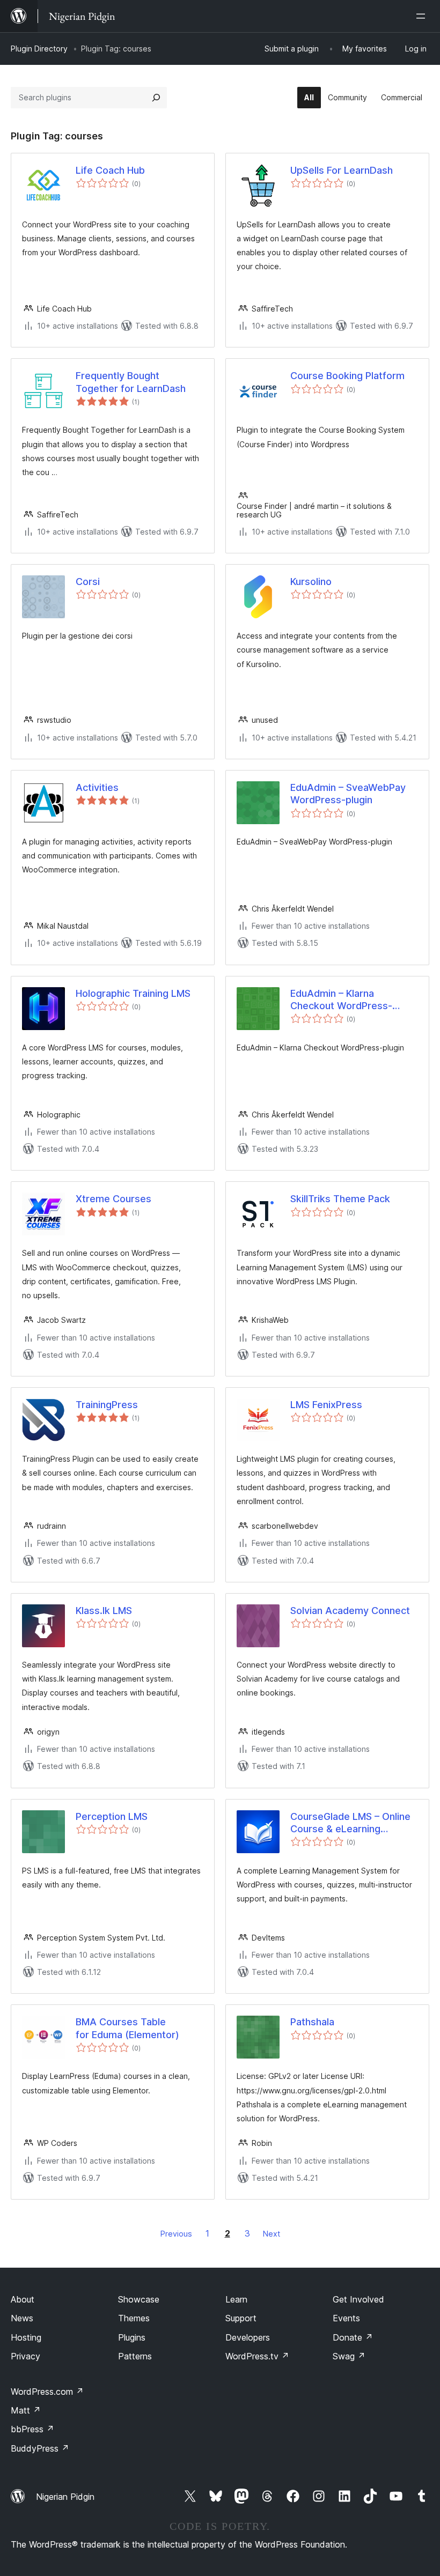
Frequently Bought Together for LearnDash (131, 382)
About (23, 2299)
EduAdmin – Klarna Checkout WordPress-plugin (341, 1000)
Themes (134, 2318)
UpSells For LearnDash (342, 170)
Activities (97, 787)
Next (272, 2234)
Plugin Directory (39, 49)
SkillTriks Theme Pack (340, 1199)
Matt (26, 2410)
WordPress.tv (257, 2356)
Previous (176, 2234)
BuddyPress (40, 2448)
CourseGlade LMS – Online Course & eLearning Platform (350, 1823)
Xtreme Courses (113, 1199)
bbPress (32, 2429)
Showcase (139, 2299)
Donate (353, 2337)
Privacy (25, 2356)
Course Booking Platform (347, 376)
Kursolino (311, 582)
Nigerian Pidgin (65, 2497)
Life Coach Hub (110, 170)
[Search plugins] (156, 98)
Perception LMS (112, 1816)
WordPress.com (47, 2392)
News (22, 2318)
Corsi (88, 582)
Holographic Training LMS (133, 993)
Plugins (132, 2337)
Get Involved (358, 2299)
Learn (236, 2299)
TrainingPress (107, 1405)
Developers (248, 2337)
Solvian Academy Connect (350, 1611)
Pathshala (312, 2022)
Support (241, 2318)
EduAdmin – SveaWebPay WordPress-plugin (348, 794)
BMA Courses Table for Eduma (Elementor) (127, 2028)
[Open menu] (423, 16)
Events (346, 2318)
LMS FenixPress (326, 1405)
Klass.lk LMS (104, 1611)
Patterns (135, 2356)
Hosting (26, 2337)
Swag (349, 2356)
